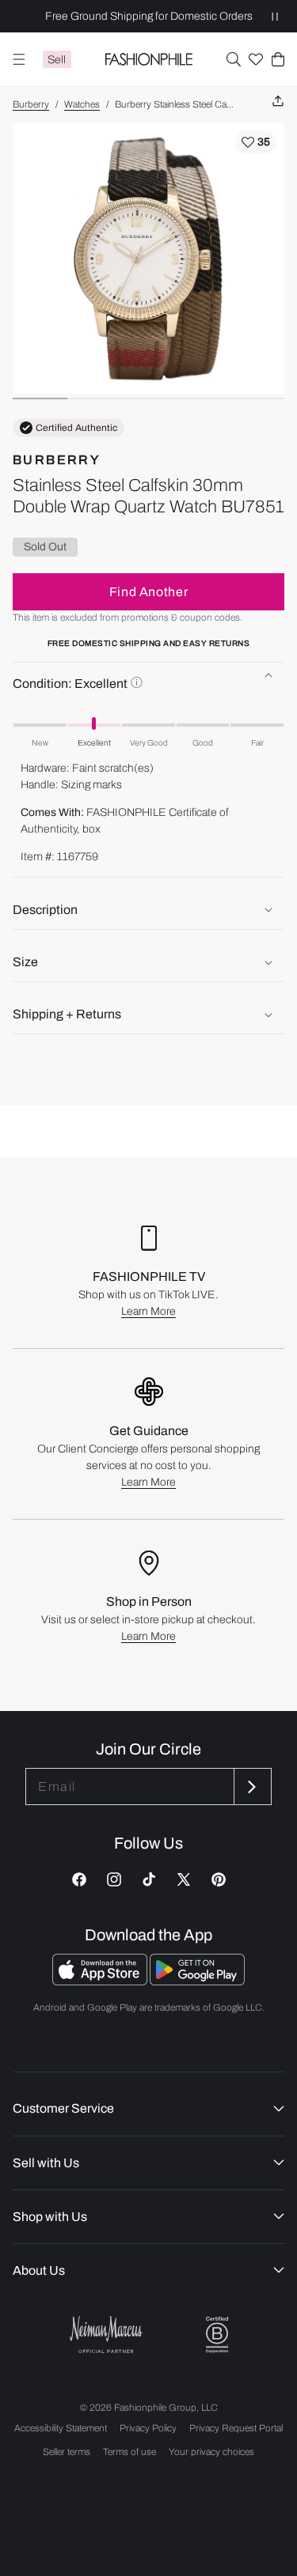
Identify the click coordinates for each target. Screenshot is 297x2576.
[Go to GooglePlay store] (197, 1981)
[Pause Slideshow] (275, 16)
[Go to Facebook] (79, 1879)
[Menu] (19, 59)
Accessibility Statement (61, 2428)
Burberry (31, 104)
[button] (234, 59)
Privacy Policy (148, 2428)
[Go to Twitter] (184, 1879)
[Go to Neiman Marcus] (106, 2334)
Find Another (149, 592)
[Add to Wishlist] (256, 142)
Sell (57, 60)
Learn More (148, 1311)
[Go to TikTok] (149, 1879)
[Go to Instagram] (114, 1879)
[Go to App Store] (101, 1981)
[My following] (256, 59)
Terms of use (129, 2452)
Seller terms (67, 2452)
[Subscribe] (251, 1787)
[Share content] (278, 102)
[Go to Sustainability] (217, 2335)
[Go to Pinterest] (219, 1879)
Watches (82, 104)
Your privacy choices (211, 2452)
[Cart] (278, 59)
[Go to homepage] (148, 59)
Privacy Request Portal (236, 2428)
